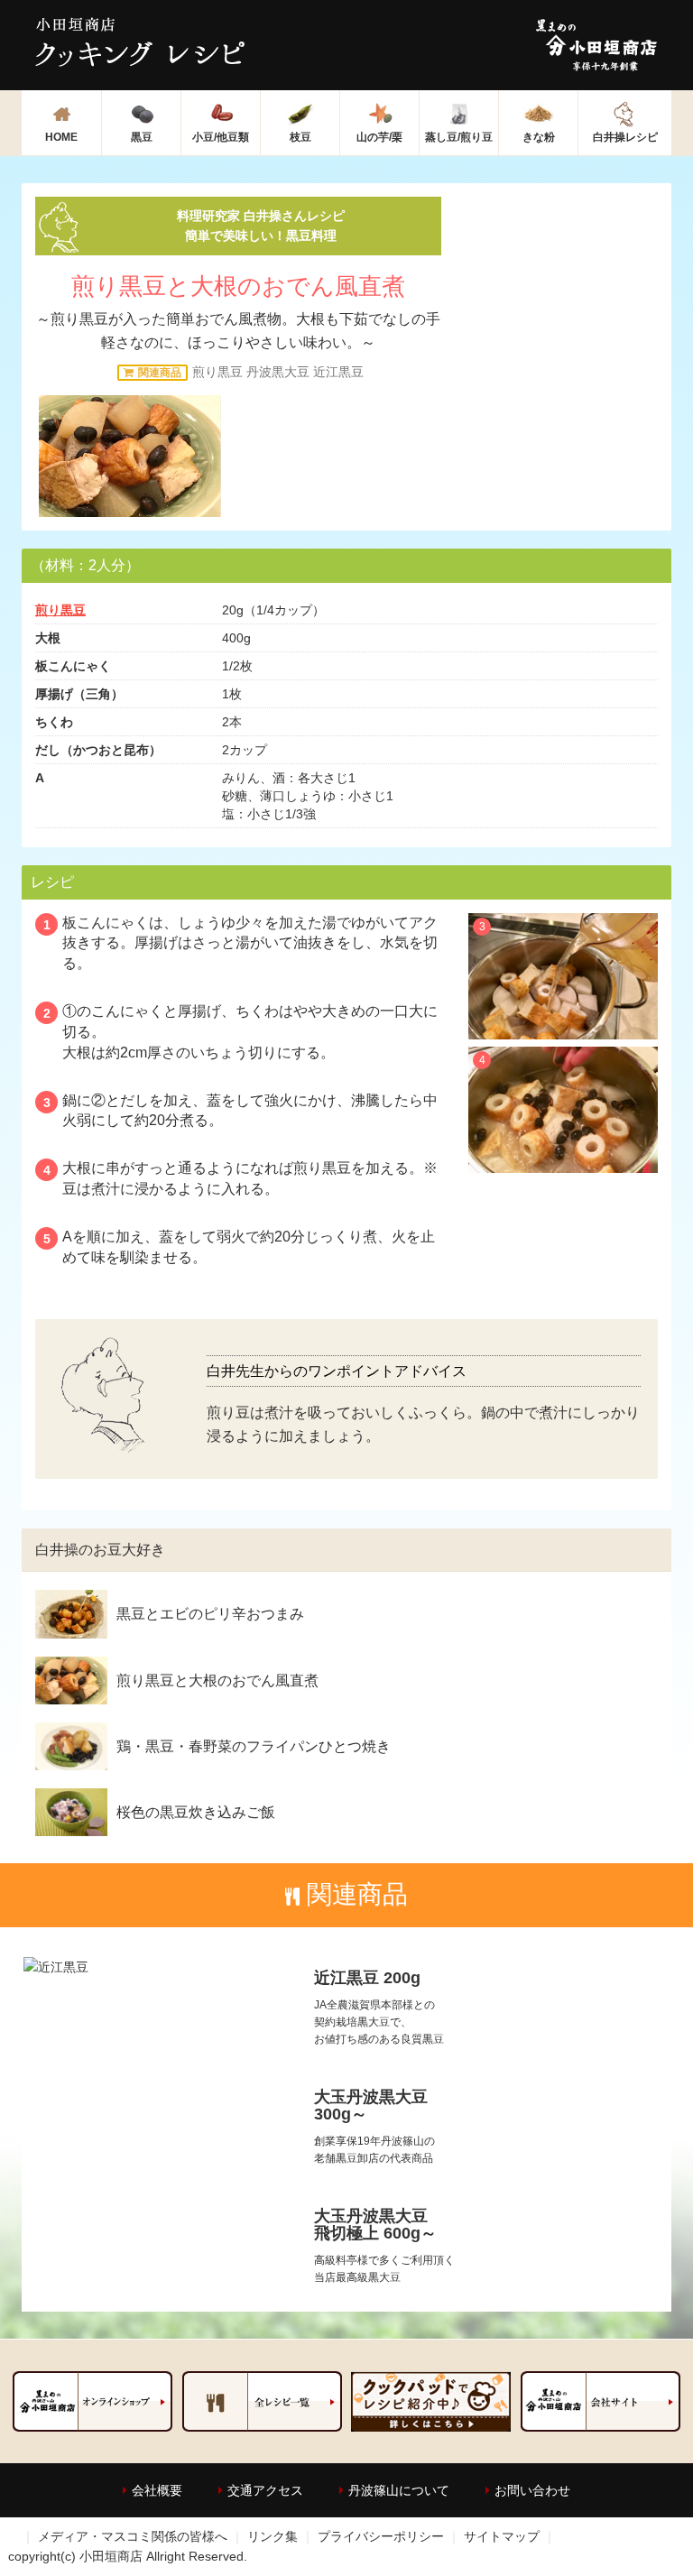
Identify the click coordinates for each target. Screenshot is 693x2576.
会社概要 (157, 2490)
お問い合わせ (532, 2490)
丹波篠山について (399, 2490)
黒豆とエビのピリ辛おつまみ (210, 1614)
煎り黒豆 (217, 372)
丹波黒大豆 (278, 372)
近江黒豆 (338, 372)
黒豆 (142, 137)
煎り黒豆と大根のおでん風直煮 (217, 1680)
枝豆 (300, 137)
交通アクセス (265, 2490)
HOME (61, 137)
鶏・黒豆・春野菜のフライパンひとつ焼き (254, 1746)
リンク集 (273, 2536)
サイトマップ (502, 2536)
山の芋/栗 (379, 137)
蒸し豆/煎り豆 (459, 137)
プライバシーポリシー (381, 2536)
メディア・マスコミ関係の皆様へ (133, 2536)
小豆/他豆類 (221, 137)
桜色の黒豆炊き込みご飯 (196, 1812)
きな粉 (539, 137)
